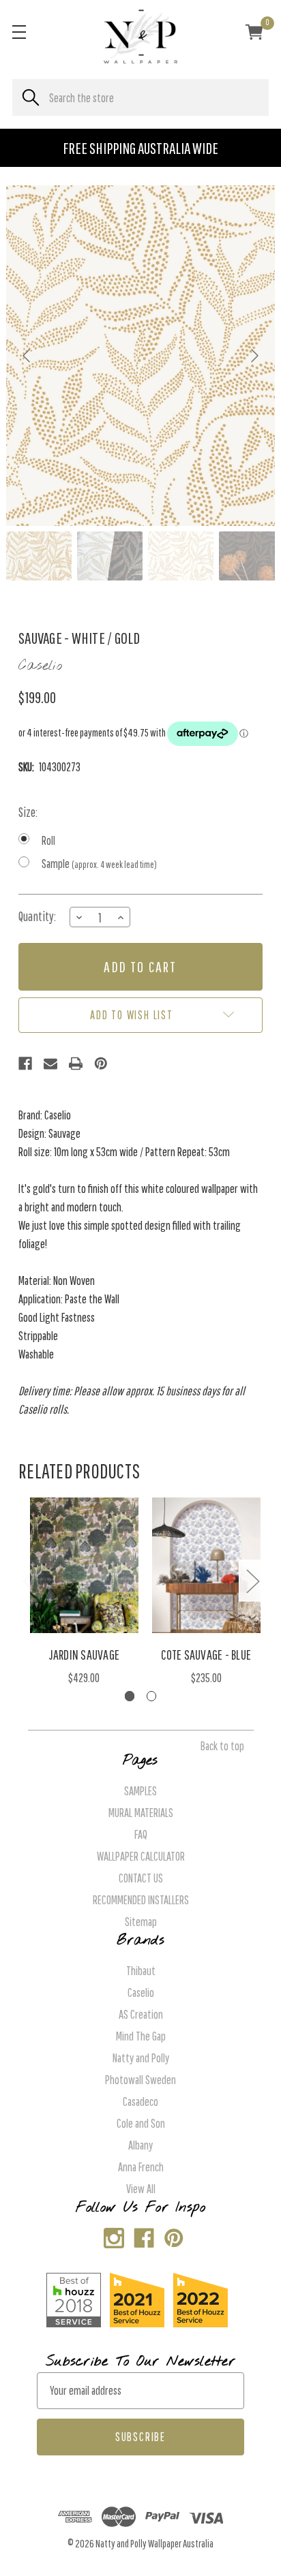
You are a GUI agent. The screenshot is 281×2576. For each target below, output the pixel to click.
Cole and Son (141, 2123)
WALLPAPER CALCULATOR (141, 1856)
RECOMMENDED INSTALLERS (141, 1900)
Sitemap (141, 1922)
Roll (48, 840)
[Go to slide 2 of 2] (152, 1696)
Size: (28, 812)
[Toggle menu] (19, 32)
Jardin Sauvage (85, 1655)
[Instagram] (111, 2235)
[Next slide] (254, 356)
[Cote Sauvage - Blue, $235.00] (207, 1565)
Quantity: (37, 916)
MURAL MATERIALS (141, 1813)
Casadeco (140, 2101)
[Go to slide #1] (39, 556)
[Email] (50, 1064)
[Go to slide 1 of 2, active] (130, 1696)
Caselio (141, 1992)
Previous (29, 1581)
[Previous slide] (27, 356)
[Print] (76, 1064)
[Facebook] (25, 1064)
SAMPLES (140, 1791)
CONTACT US (141, 1878)
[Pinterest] (101, 1064)
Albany (140, 2145)
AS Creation (141, 2014)
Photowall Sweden (140, 2080)
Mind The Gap (141, 2036)
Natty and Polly (141, 2058)
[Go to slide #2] (110, 556)
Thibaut (141, 1971)
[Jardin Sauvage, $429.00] (85, 1565)
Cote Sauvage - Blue (206, 1655)
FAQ (141, 1834)
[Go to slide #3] (181, 556)
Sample (99, 864)
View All (141, 2189)
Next (252, 1581)
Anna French (141, 2167)
